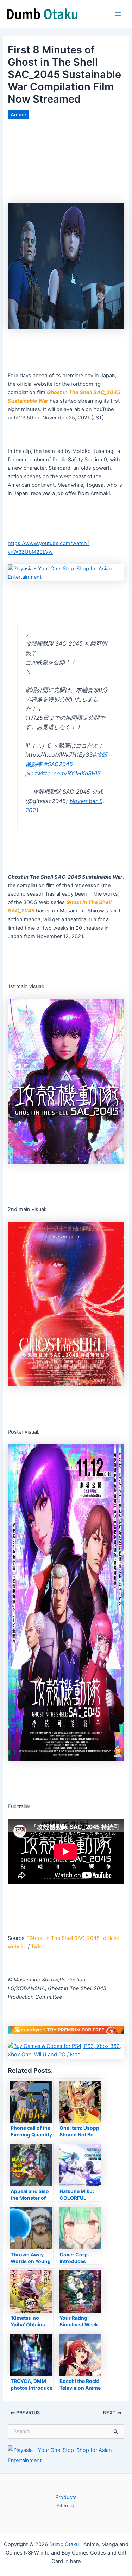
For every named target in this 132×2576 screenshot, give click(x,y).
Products (66, 2497)
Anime (18, 115)
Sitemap (66, 2506)
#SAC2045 (58, 764)
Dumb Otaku (64, 2544)
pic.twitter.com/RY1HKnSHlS (63, 773)
